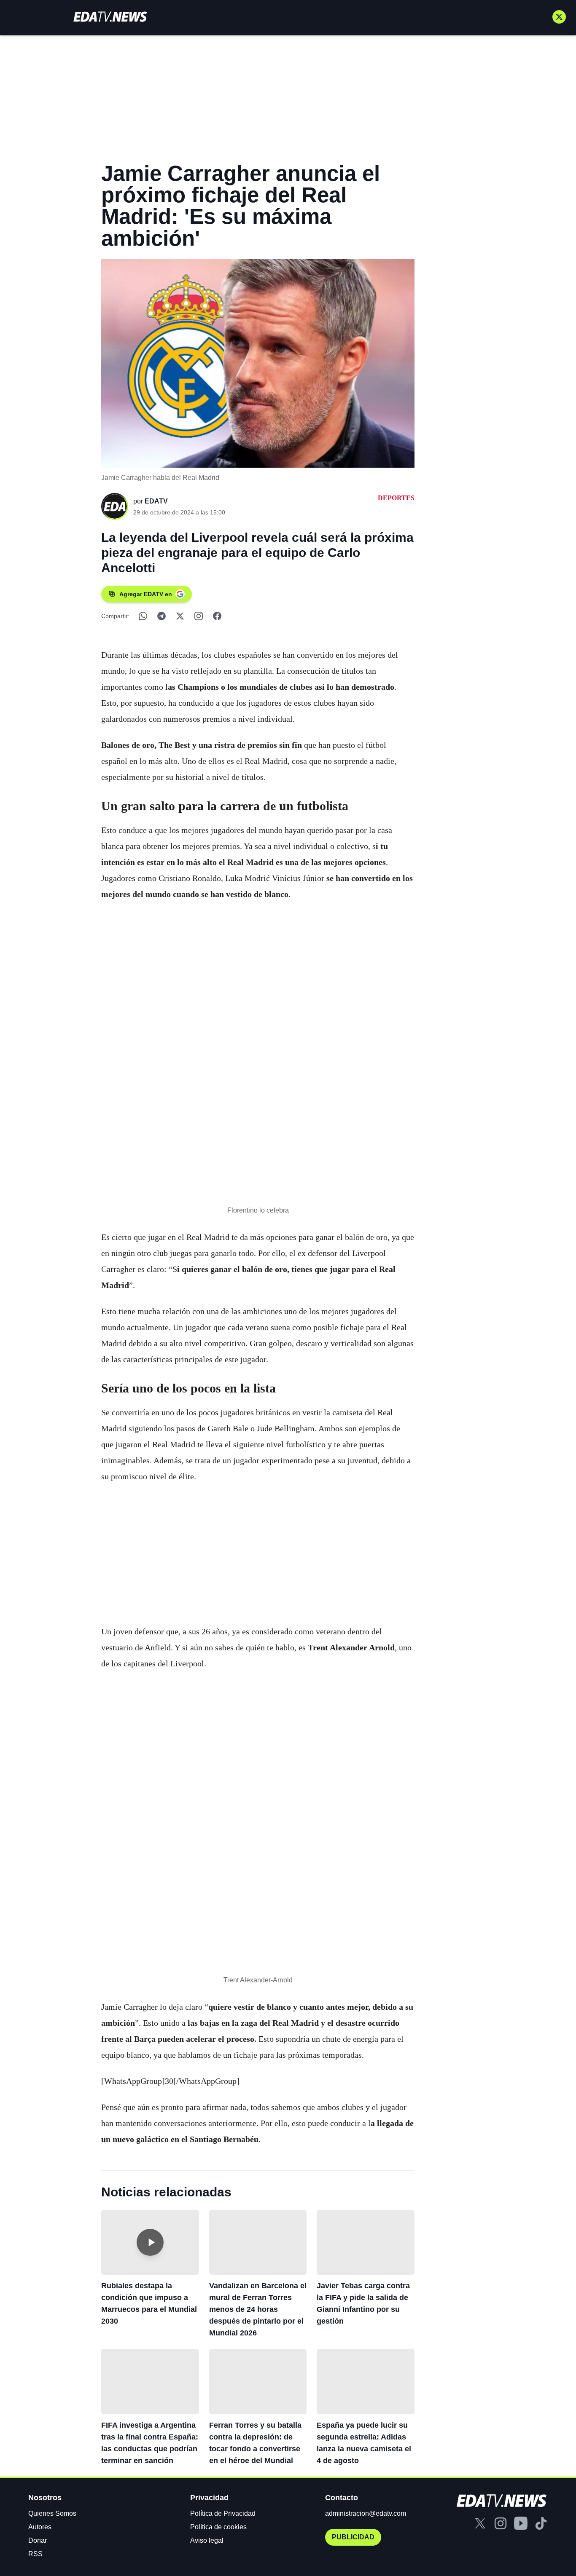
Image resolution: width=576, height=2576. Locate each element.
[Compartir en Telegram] (161, 616)
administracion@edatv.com (366, 2513)
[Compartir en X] (180, 616)
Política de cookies (218, 2527)
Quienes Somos (52, 2513)
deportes (396, 498)
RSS (35, 2554)
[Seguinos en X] (559, 17)
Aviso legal (207, 2540)
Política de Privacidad (223, 2513)
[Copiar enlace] (199, 616)
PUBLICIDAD (353, 2537)
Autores (40, 2527)
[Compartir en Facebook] (217, 616)
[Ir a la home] (110, 17)
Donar (38, 2540)
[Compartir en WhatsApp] (143, 616)
